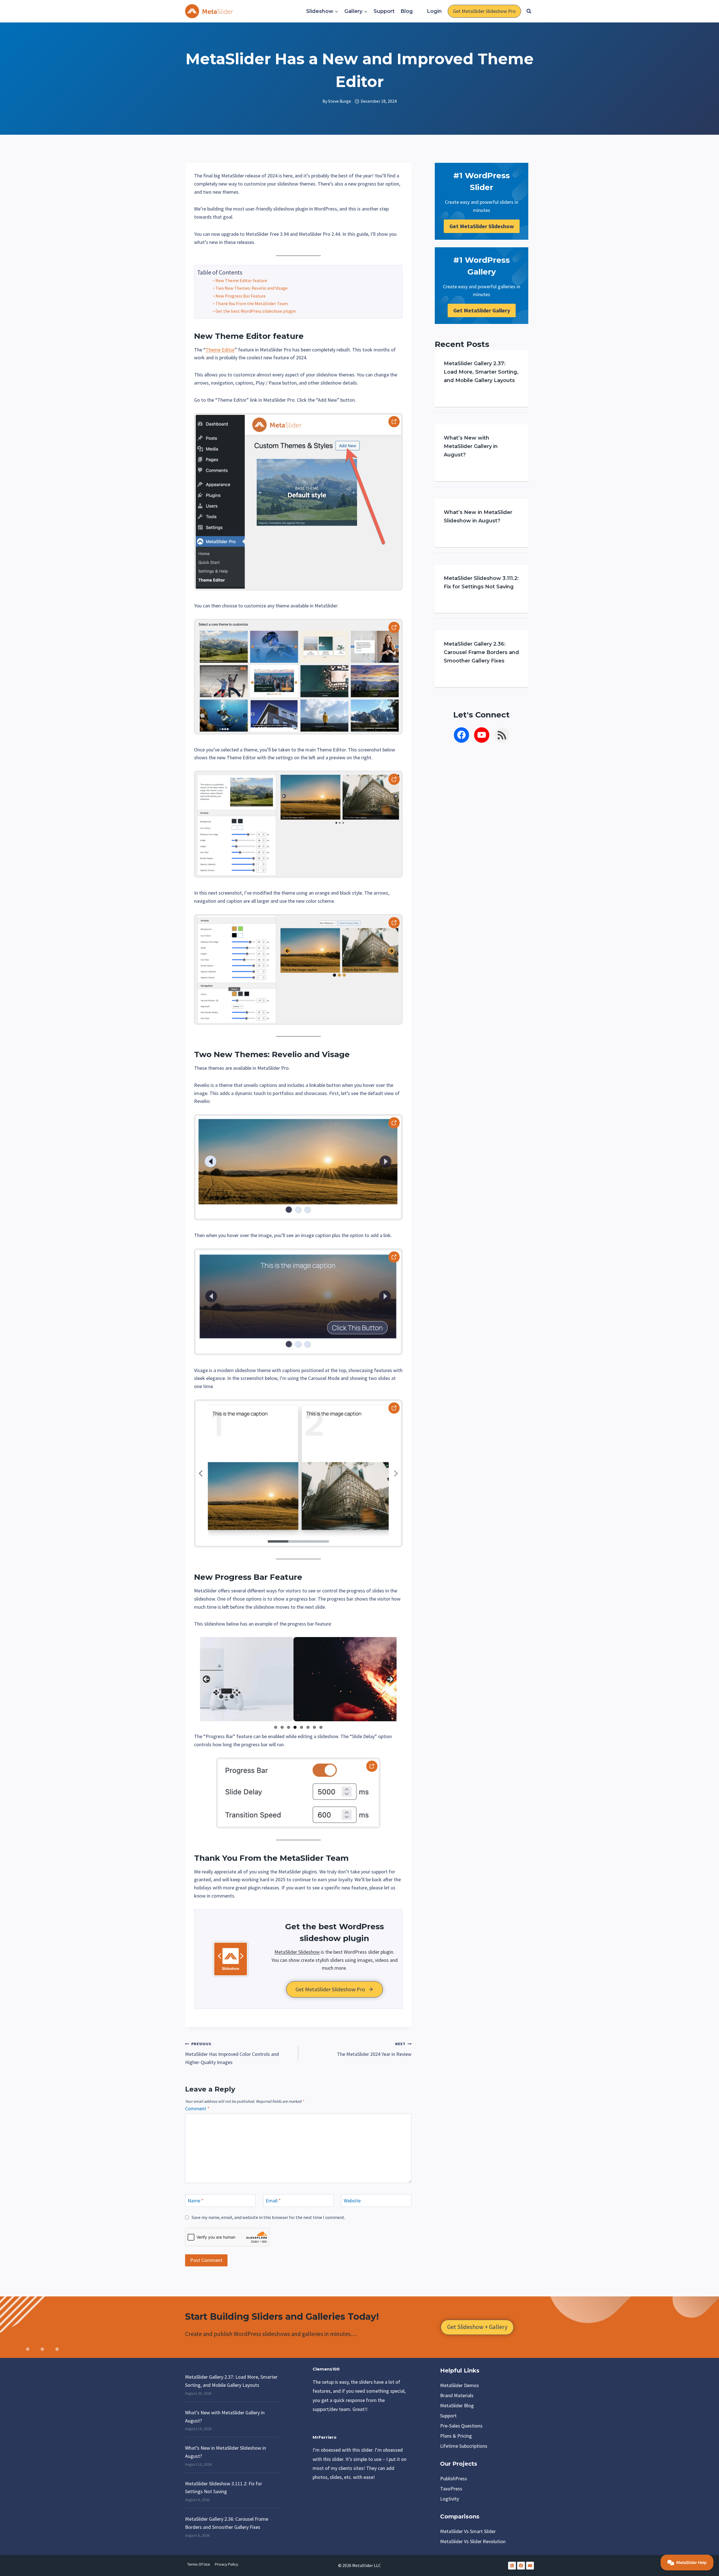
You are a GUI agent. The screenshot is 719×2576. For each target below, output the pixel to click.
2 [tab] (282, 1727)
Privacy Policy (227, 2564)
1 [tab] (276, 1727)
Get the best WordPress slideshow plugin (256, 311)
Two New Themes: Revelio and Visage (252, 288)
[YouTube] (530, 2566)
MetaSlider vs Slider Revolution (473, 2541)
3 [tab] (289, 1727)
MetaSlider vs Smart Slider (468, 2531)
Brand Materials (457, 2395)
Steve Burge (340, 101)
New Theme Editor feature (241, 280)
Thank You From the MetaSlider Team (252, 303)
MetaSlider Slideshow (297, 1952)
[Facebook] (521, 2566)
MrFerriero (325, 2437)
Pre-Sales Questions (461, 2426)
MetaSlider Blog (457, 2405)
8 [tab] (321, 1727)
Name (196, 2201)
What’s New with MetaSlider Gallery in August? (471, 446)
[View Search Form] (529, 11)
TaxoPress (451, 2489)
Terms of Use (199, 2564)
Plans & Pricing (456, 2436)
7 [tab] (314, 1727)
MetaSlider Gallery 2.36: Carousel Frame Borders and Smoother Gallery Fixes (481, 652)
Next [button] (390, 1679)
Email (273, 2201)
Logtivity (450, 2499)
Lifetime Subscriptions (464, 2446)
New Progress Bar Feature (241, 296)
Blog (407, 11)
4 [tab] (295, 1727)
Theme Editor (243, 336)
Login (434, 11)
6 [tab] (308, 1727)
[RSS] (512, 2566)
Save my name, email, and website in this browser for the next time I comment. (268, 2217)
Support (384, 11)
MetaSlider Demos (459, 2385)
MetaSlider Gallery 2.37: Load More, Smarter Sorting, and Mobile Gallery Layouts (481, 372)
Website (352, 2201)
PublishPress (454, 2478)
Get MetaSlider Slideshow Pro (484, 11)
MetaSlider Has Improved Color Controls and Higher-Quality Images (232, 2053)
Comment (197, 2108)
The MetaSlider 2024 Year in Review (374, 2049)
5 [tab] (302, 1727)
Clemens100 (326, 2369)
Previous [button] (206, 1679)
